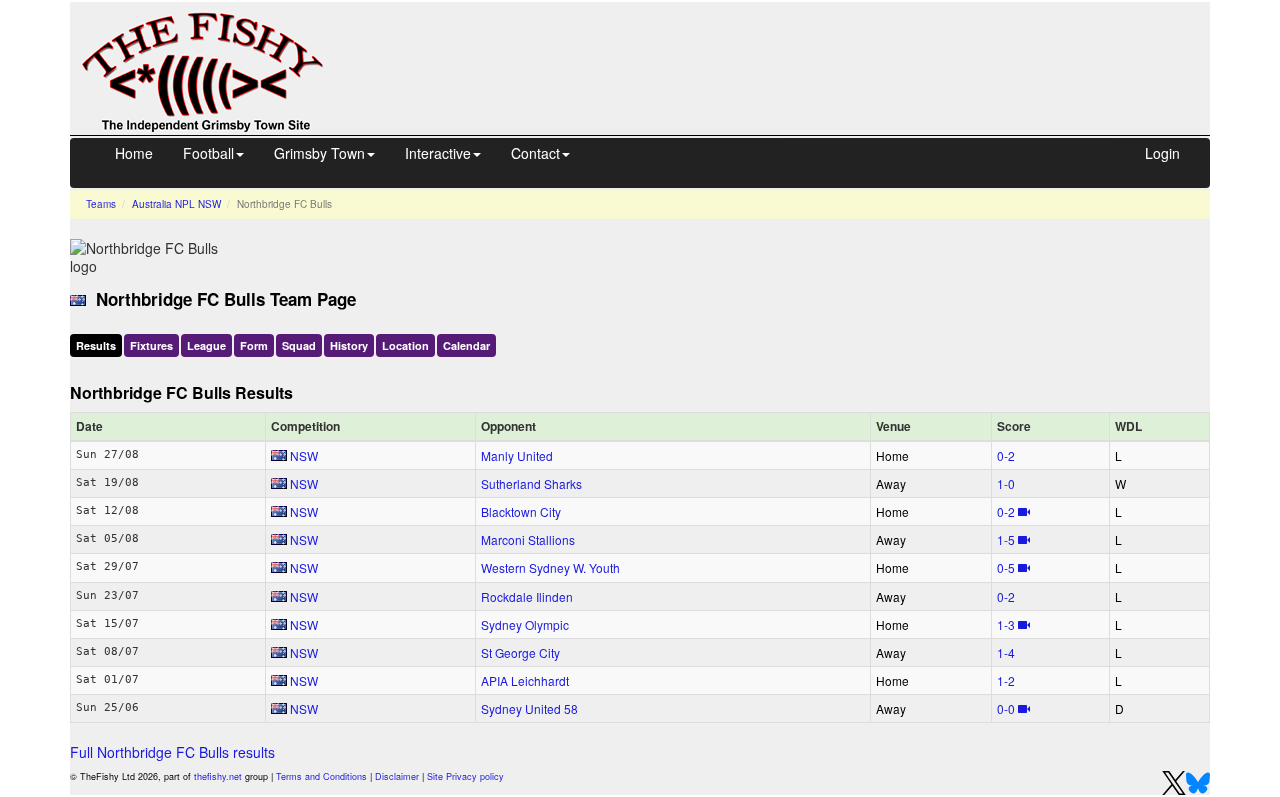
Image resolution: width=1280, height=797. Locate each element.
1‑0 (1006, 483)
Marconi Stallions (528, 539)
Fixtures (151, 345)
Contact (535, 153)
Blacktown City (521, 511)
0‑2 (1006, 455)
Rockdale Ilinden (527, 596)
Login (1162, 153)
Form (254, 345)
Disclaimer (397, 776)
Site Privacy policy (465, 776)
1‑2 (1006, 680)
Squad (299, 345)
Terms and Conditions (321, 776)
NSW (304, 455)
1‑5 (1006, 539)
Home (134, 153)
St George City (520, 652)
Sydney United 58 (529, 708)
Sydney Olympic (525, 624)
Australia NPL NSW (176, 204)
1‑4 (1006, 652)
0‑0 (1006, 708)
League (206, 345)
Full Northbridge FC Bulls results (172, 752)
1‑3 (1006, 624)
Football (208, 153)
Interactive (438, 153)
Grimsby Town (319, 153)
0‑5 (1006, 567)
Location (405, 345)
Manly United (517, 455)
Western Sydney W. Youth (550, 567)
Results (96, 345)
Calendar (466, 345)
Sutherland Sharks (531, 483)
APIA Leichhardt (525, 680)
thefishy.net (218, 776)
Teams (101, 204)
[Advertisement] (785, 48)
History (349, 345)
